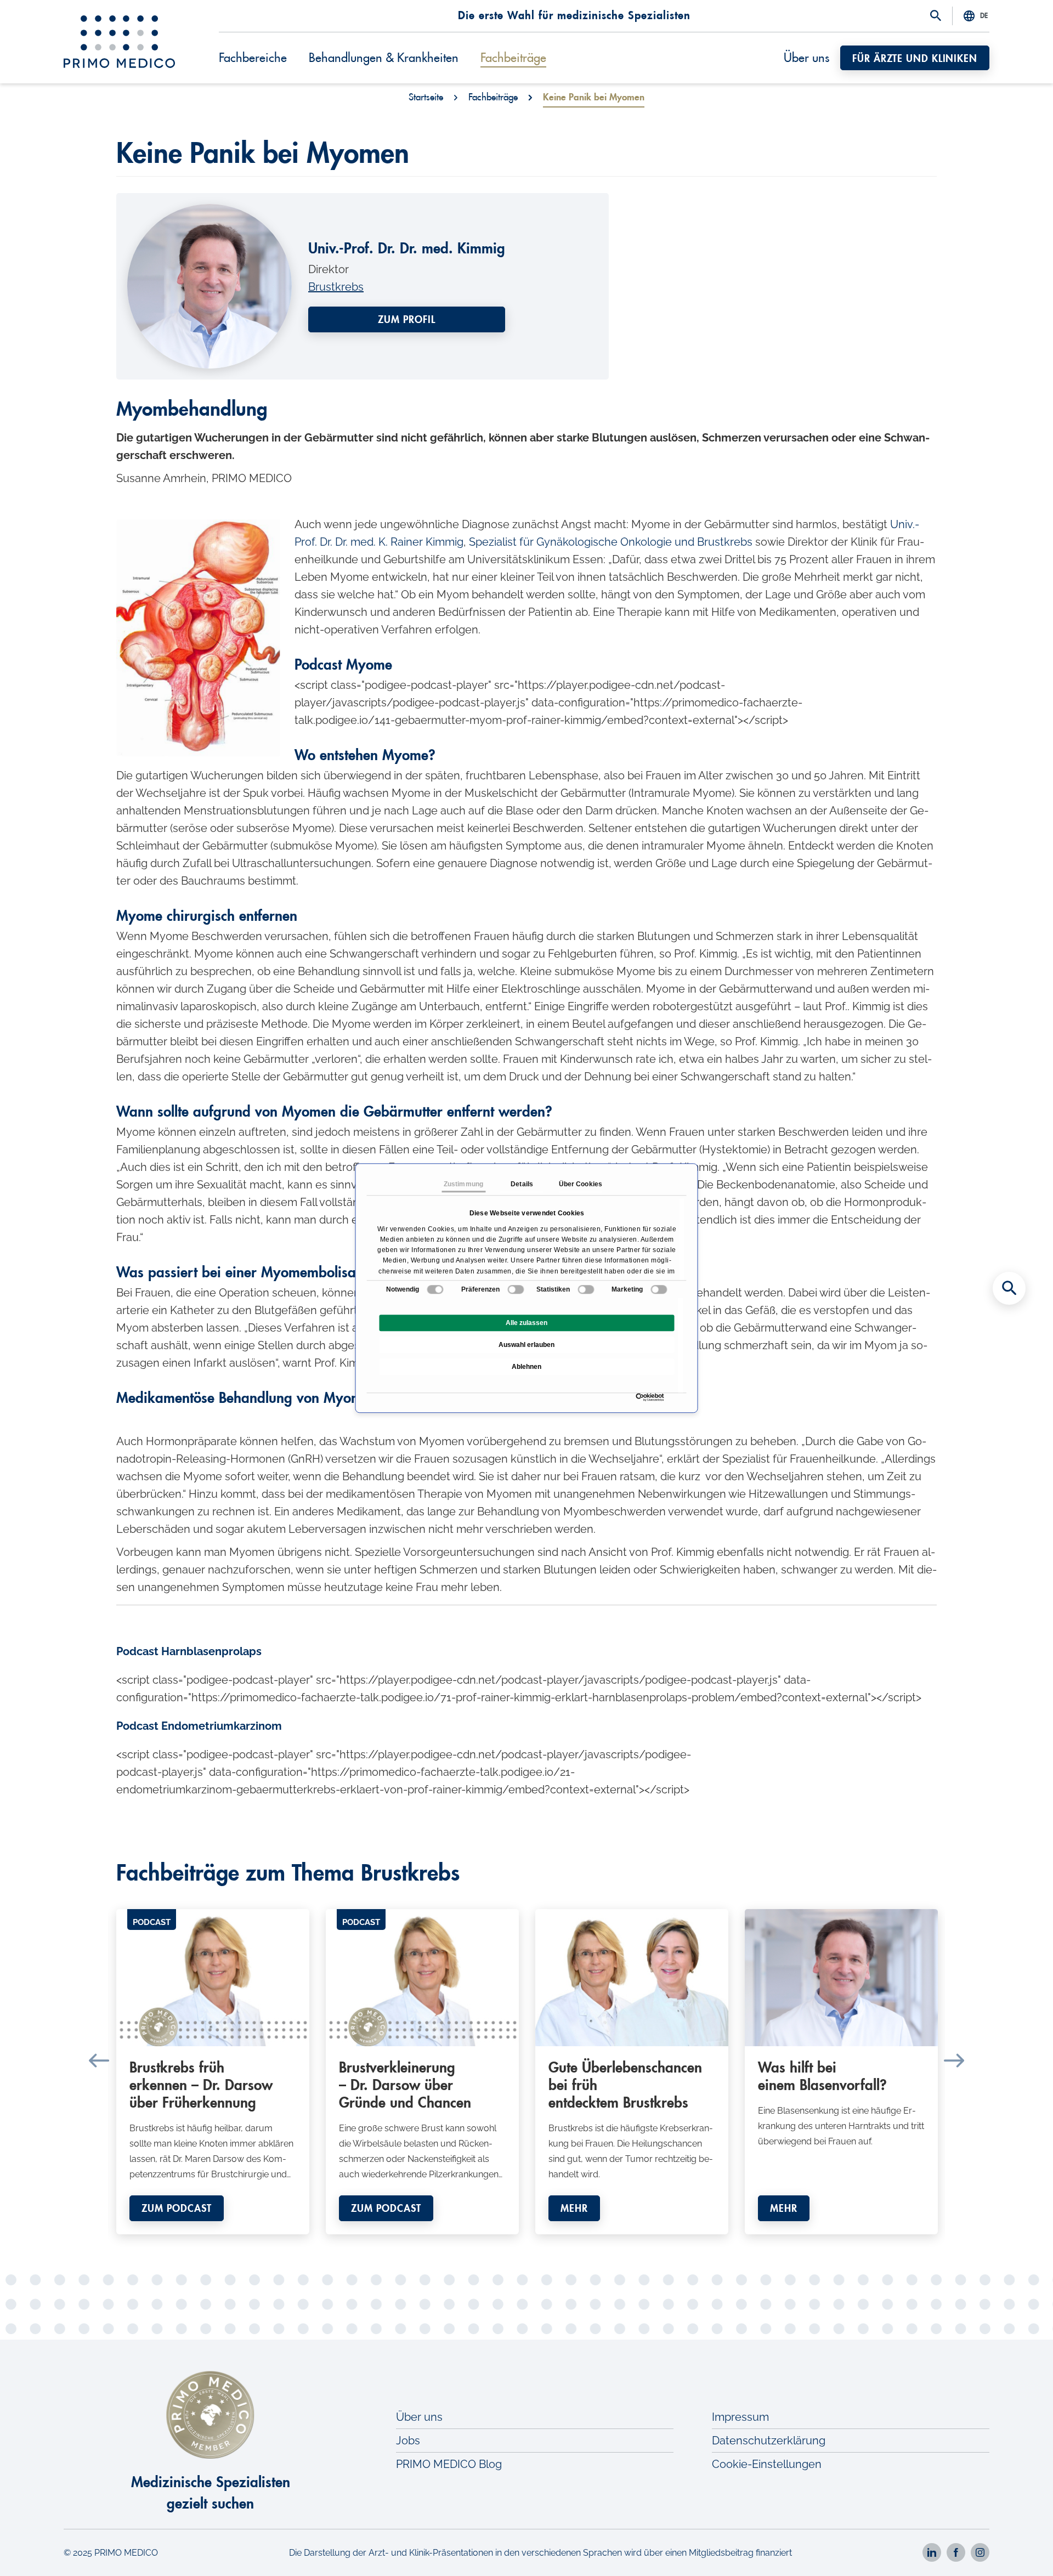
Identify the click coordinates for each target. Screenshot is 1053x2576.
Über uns (806, 58)
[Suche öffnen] (936, 16)
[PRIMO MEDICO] (119, 42)
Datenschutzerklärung (769, 2441)
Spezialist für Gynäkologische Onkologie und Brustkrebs (611, 542)
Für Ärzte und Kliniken (915, 59)
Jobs (408, 2441)
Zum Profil (407, 320)
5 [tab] (543, 2243)
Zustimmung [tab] (463, 1184)
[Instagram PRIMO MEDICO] (980, 2552)
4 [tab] (526, 2243)
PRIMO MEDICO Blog (449, 2464)
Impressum (740, 2417)
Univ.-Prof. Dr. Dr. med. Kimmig (407, 249)
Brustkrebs (336, 287)
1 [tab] (477, 2243)
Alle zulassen (526, 1323)
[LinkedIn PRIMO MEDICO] (932, 2552)
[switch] (516, 1289)
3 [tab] (510, 2243)
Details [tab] (522, 1184)
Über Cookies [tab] (581, 1184)
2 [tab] (494, 2243)
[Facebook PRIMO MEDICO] (956, 2552)
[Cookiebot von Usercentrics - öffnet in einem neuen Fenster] (639, 1397)
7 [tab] (576, 2243)
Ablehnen (526, 1367)
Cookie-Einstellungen (767, 2464)
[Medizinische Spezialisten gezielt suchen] (1009, 1288)
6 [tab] (559, 2243)
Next (954, 2060)
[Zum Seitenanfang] (1009, 2549)
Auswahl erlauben (526, 1345)
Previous (99, 2060)
